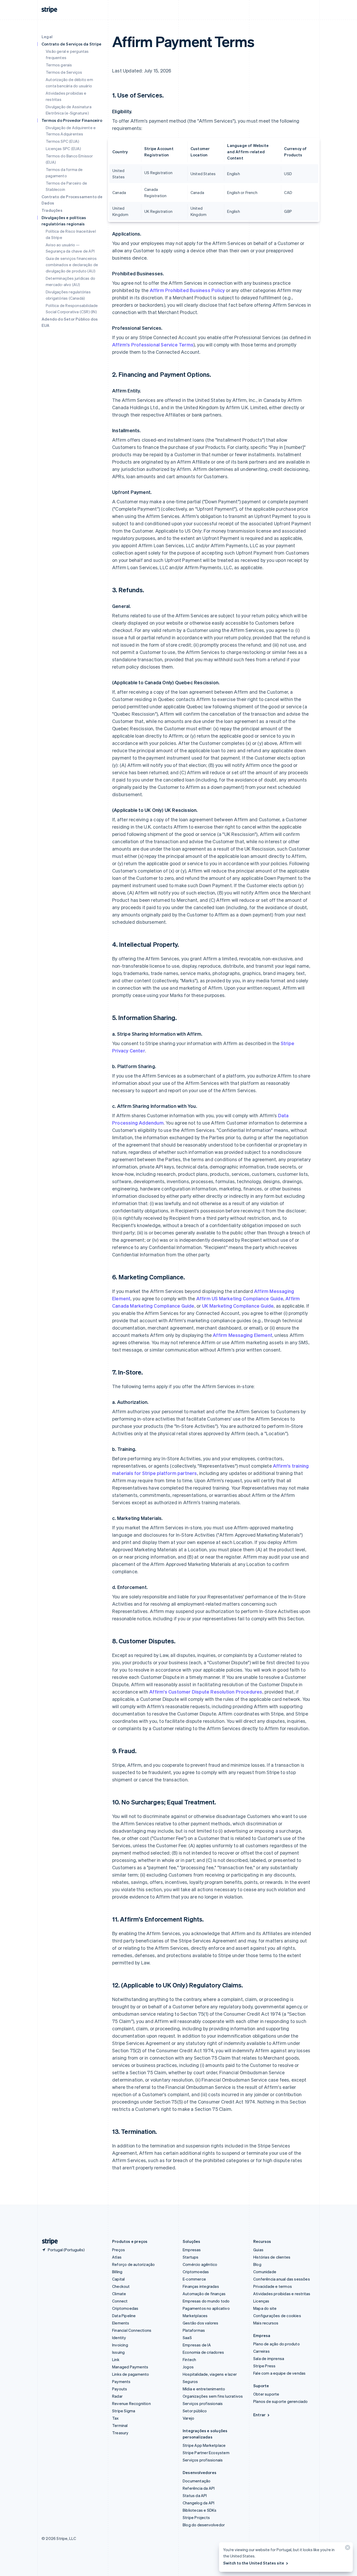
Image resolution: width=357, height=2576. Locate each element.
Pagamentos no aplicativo (206, 2308)
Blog (257, 2264)
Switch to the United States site (254, 2563)
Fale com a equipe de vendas (279, 2373)
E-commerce (194, 2279)
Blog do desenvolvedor (204, 2525)
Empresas (192, 2250)
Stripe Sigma (124, 2411)
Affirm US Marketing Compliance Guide (240, 1298)
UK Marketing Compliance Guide (238, 1306)
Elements (121, 2323)
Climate (119, 2294)
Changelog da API (198, 2503)
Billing (117, 2272)
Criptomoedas (125, 2308)
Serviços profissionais (203, 2403)
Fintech (189, 2360)
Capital (118, 2279)
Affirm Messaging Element (243, 1335)
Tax (116, 2418)
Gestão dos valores (201, 2323)
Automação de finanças (204, 2294)
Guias (258, 2250)
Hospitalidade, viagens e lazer (210, 2374)
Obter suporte (266, 2394)
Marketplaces (195, 2316)
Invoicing (120, 2345)
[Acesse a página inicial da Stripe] (48, 2241)
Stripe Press (264, 2366)
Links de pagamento (131, 2374)
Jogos (188, 2367)
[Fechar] (347, 2549)
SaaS (187, 2338)
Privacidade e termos (273, 2286)
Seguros (190, 2381)
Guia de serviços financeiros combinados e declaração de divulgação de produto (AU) (72, 265)
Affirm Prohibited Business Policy (187, 290)
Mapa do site (265, 2308)
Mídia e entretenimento (204, 2389)
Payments (121, 2381)
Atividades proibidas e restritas (282, 2294)
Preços (119, 2250)
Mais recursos (266, 2323)
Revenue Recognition (131, 2403)
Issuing (118, 2352)
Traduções (52, 210)
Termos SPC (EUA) (62, 141)
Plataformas (194, 2330)
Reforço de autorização (133, 2264)
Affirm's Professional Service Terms (153, 344)
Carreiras (261, 2351)
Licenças (261, 2301)
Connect (120, 2301)
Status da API (195, 2495)
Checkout (121, 2286)
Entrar (259, 2415)
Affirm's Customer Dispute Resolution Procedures (206, 1692)
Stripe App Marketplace (204, 2445)
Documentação (197, 2481)
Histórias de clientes (272, 2257)
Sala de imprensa (269, 2358)
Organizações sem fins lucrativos (213, 2396)
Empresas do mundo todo (206, 2301)
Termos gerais (59, 65)
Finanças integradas (201, 2286)
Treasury (120, 2433)
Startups (191, 2257)
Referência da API (199, 2488)
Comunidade (265, 2272)
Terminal (120, 2425)
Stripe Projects (196, 2517)
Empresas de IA (197, 2345)
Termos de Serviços (64, 72)
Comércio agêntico (200, 2264)
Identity (119, 2338)
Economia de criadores (203, 2352)
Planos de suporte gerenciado (281, 2401)
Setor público (195, 2411)
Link (116, 2360)
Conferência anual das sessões (282, 2279)
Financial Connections (132, 2330)
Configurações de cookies (277, 2316)
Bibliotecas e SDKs (200, 2510)
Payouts (120, 2389)
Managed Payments (130, 2367)
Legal (47, 37)
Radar (117, 2396)
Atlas (117, 2257)
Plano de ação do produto (277, 2344)
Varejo (188, 2418)
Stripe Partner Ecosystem (206, 2453)
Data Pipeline (124, 2316)
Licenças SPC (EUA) (64, 149)
